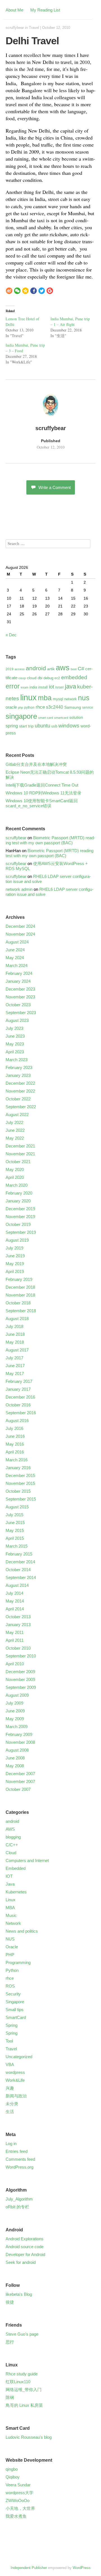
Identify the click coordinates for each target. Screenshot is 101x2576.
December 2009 (20, 1672)
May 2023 (15, 1044)
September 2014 (21, 1577)
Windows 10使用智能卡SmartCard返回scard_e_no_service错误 (42, 803)
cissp (22, 678)
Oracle (12, 1947)
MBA (10, 1908)
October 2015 (18, 1491)
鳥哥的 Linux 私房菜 (24, 2405)
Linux (11, 1900)
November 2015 (20, 1483)
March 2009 (17, 1727)
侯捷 (10, 2302)
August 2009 (17, 1695)
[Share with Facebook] (34, 291)
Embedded (16, 1868)
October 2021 (18, 1162)
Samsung (73, 707)
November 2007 (20, 1781)
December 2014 (20, 1562)
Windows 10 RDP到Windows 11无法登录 (43, 793)
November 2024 (20, 934)
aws (63, 668)
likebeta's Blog (19, 2294)
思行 (10, 2342)
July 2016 (14, 1428)
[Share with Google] (50, 291)
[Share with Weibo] (9, 291)
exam (25, 687)
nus (84, 698)
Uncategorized (19, 2057)
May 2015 (15, 1530)
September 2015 (21, 1499)
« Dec (11, 635)
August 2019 (17, 1240)
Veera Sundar (18, 2485)
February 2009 (19, 1734)
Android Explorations (25, 2239)
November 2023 (20, 997)
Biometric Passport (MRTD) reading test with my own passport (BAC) (50, 840)
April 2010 (15, 1664)
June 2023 (15, 1036)
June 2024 (15, 950)
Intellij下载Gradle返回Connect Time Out (42, 785)
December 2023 (20, 989)
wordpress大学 (19, 2493)
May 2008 (15, 1766)
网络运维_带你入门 (24, 2390)
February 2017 (19, 1381)
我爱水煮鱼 (16, 2516)
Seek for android (21, 2262)
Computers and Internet (27, 1860)
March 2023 (17, 1060)
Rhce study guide (22, 2374)
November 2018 (20, 1295)
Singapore (15, 2002)
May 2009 (15, 1719)
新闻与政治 (16, 2096)
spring (12, 726)
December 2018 (20, 1287)
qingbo (12, 2469)
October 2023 (18, 1005)
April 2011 (15, 1640)
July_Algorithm (19, 2199)
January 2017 (18, 1389)
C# (81, 669)
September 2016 (21, 1413)
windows (69, 725)
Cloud (11, 1853)
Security (13, 1994)
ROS (10, 1986)
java (70, 686)
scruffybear (15, 28)
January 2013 (18, 1625)
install (43, 687)
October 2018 (18, 1303)
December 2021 (20, 1146)
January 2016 (18, 1468)
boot (74, 669)
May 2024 (15, 958)
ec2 (57, 678)
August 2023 (17, 1020)
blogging (13, 1837)
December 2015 (20, 1475)
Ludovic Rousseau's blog (29, 2437)
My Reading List (45, 10)
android (36, 668)
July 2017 (14, 1358)
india (33, 687)
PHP (10, 1955)
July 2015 (14, 1515)
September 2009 (21, 1687)
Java (10, 1884)
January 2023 (18, 1075)
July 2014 (14, 1593)
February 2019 (19, 1279)
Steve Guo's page (22, 2334)
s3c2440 (55, 707)
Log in (11, 2143)
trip (31, 726)
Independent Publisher (29, 2568)
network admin (19, 889)
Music (11, 1915)
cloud (32, 678)
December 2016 (20, 1397)
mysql (58, 699)
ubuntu (43, 726)
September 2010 (21, 1656)
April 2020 (15, 1177)
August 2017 (17, 1350)
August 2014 (17, 1585)
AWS (10, 1829)
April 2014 (15, 1609)
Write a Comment (55, 487)
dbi (40, 678)
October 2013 (18, 1617)
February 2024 (19, 973)
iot (51, 687)
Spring (12, 2025)
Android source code (25, 2247)
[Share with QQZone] (25, 291)
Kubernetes (16, 1892)
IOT (9, 1876)
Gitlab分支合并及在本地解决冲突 (36, 764)
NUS (10, 1939)
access (20, 669)
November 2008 (20, 1742)
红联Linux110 (18, 2382)
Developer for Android (25, 2254)
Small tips (15, 2010)
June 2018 (15, 1334)
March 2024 (17, 965)
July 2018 (14, 1326)
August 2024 (17, 942)
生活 (10, 2112)
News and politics (22, 1931)
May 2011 (15, 1632)
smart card (46, 718)
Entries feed (17, 2151)
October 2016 (18, 1405)
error (13, 686)
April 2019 (15, 1271)
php (20, 708)
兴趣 (10, 2088)
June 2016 (15, 1436)
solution (76, 717)
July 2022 (14, 1122)
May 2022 (15, 1138)
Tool (9, 2041)
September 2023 (21, 1013)
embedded (74, 677)
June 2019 (15, 1256)
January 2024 (18, 981)
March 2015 (17, 1546)
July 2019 (14, 1248)
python (29, 708)
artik (51, 669)
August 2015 (17, 1507)
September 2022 (21, 1107)
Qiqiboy (13, 2477)
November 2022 (20, 1091)
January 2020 (18, 1201)
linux (28, 697)
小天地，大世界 (20, 2508)
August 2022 (17, 1115)
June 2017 (15, 1366)
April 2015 (15, 1538)
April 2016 (15, 1452)
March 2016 (17, 1460)
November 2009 (20, 1679)
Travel (34, 28)
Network (13, 1923)
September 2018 (21, 1311)
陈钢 (10, 2397)
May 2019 (15, 1264)
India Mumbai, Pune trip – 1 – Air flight (70, 322)
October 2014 (18, 1570)
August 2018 (17, 1319)
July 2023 (14, 1028)
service (88, 708)
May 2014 (15, 1601)
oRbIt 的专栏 (17, 2207)
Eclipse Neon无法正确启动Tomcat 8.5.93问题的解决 (50, 775)
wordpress (15, 2072)
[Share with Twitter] (42, 291)
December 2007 (20, 1774)
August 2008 (17, 1750)
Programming (18, 1962)
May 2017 (15, 1373)
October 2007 (18, 1789)
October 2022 (18, 1099)
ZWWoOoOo (18, 2500)
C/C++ (12, 1845)
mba (45, 698)
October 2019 (18, 1224)
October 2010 (18, 1648)
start (23, 726)
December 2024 (20, 926)
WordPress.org (19, 2167)
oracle (11, 707)
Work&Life (15, 2080)
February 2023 (19, 1067)
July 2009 (14, 1703)
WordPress (82, 2568)
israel (59, 687)
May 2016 (15, 1444)
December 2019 (20, 1209)
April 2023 (15, 1052)
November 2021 (20, 1154)
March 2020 (17, 1185)
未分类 (12, 2104)
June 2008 (15, 1758)
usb (54, 726)
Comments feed (20, 2159)
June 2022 (15, 1130)
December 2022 (20, 1083)
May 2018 (15, 1342)
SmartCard (16, 2017)
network (71, 699)
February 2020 (19, 1193)
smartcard (61, 718)
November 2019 (20, 1217)
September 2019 (21, 1232)
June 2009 (15, 1711)
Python (12, 1970)
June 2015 (15, 1523)
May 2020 (15, 1169)
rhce (40, 707)
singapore (21, 716)
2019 (10, 669)
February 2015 (19, 1554)
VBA (10, 2064)
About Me (14, 10)
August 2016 (17, 1421)
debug (48, 678)
